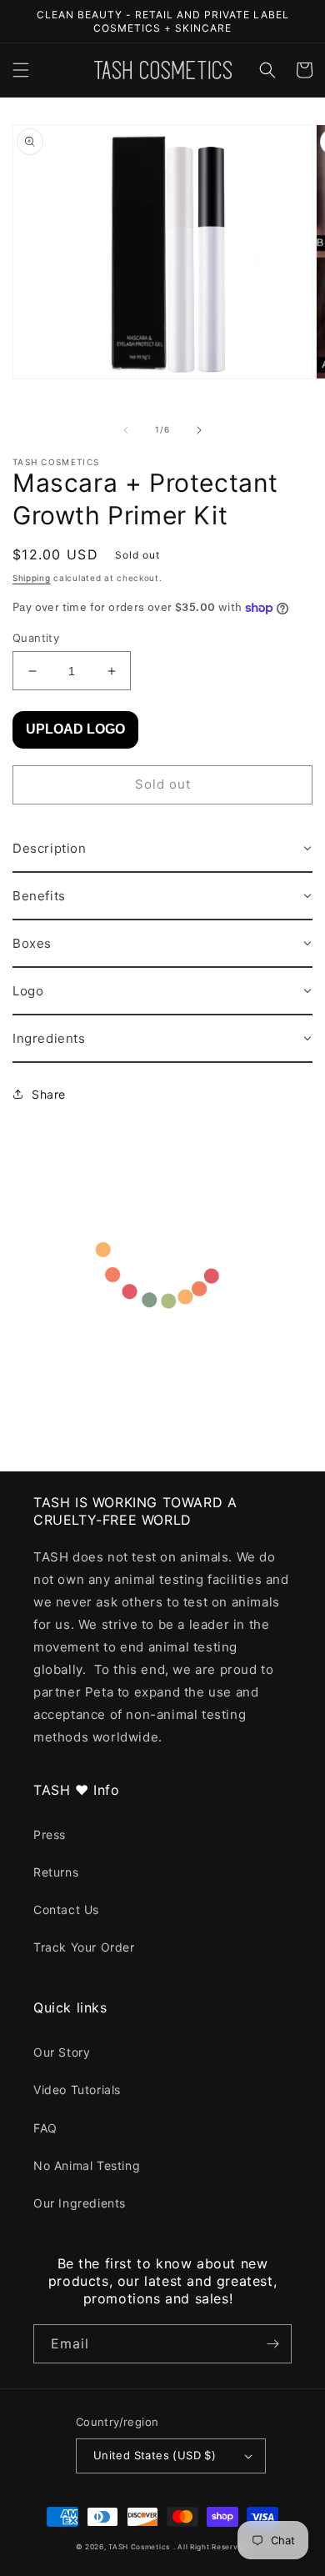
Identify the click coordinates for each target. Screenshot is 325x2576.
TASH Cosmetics (139, 2547)
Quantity (36, 638)
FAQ (45, 2128)
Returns (56, 1872)
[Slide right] (199, 430)
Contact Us (66, 1909)
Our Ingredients (80, 2203)
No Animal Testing (87, 2165)
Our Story (62, 2052)
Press (50, 1834)
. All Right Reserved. (212, 2547)
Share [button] (49, 1094)
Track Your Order (84, 1947)
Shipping (32, 578)
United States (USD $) (155, 2455)
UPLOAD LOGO (75, 729)
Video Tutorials (77, 2090)
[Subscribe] (272, 2344)
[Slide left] (126, 430)
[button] (21, 70)
